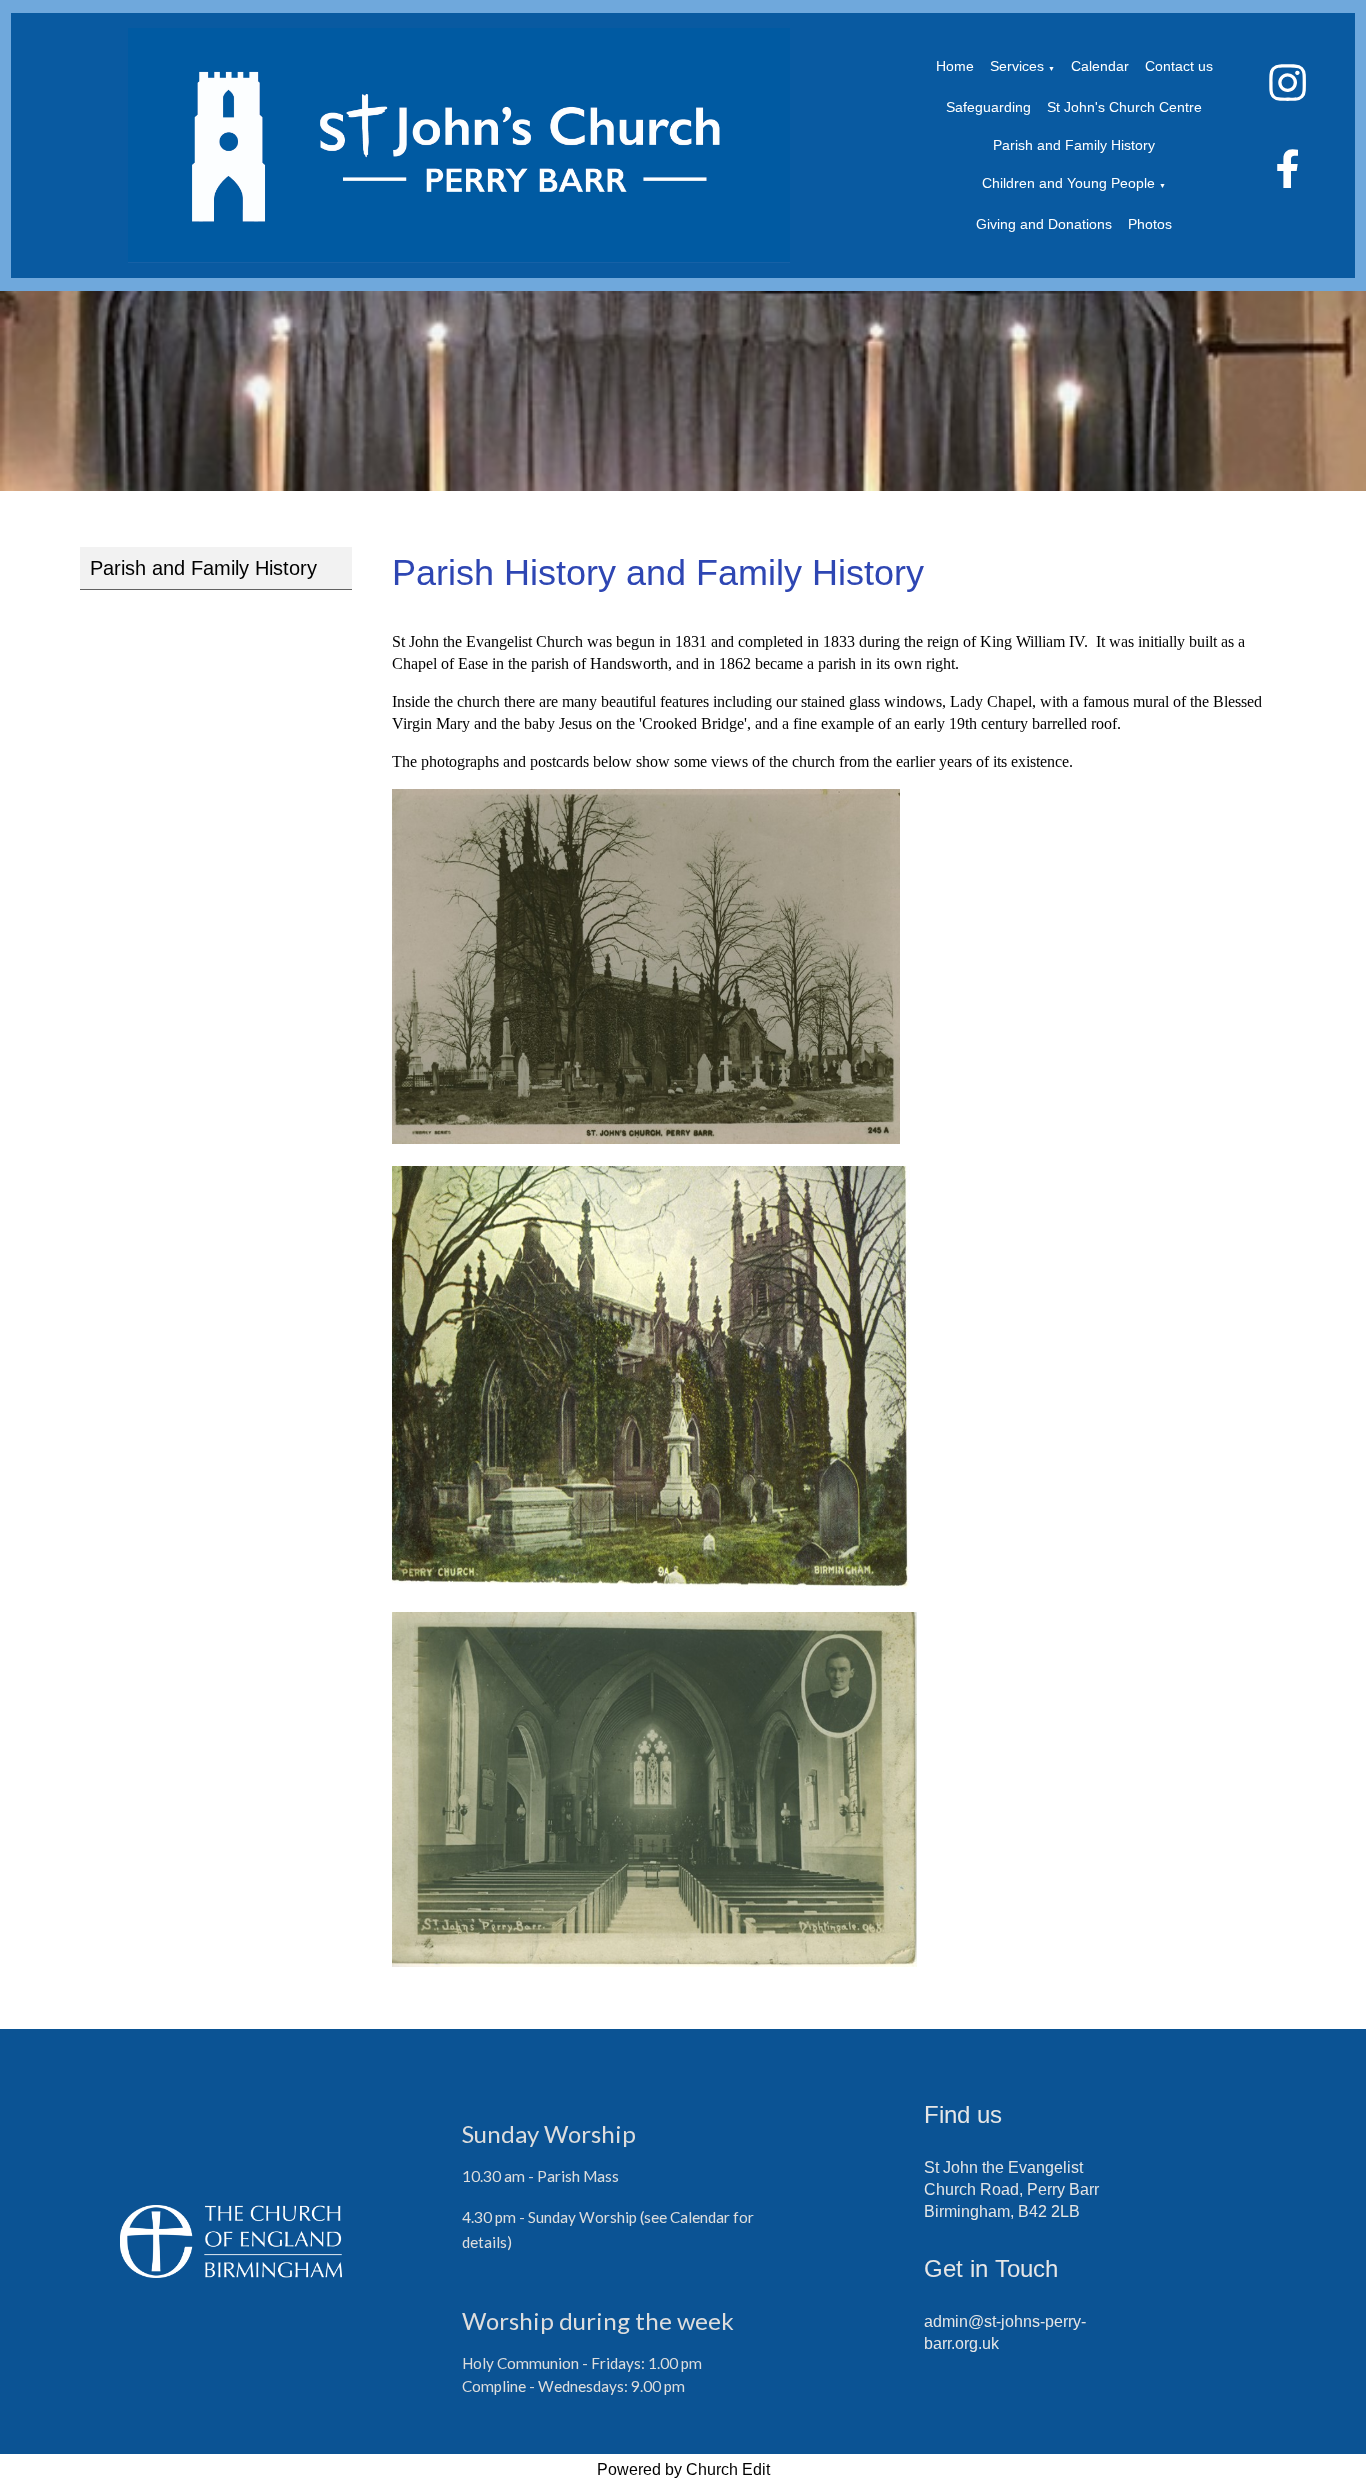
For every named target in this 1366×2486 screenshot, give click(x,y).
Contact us (1179, 66)
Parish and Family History (1074, 145)
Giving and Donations (1044, 224)
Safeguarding (988, 107)
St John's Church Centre (1124, 107)
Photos (1150, 224)
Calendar (1100, 66)
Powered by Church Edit (683, 2469)
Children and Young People (1068, 183)
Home (955, 66)
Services (1017, 66)
